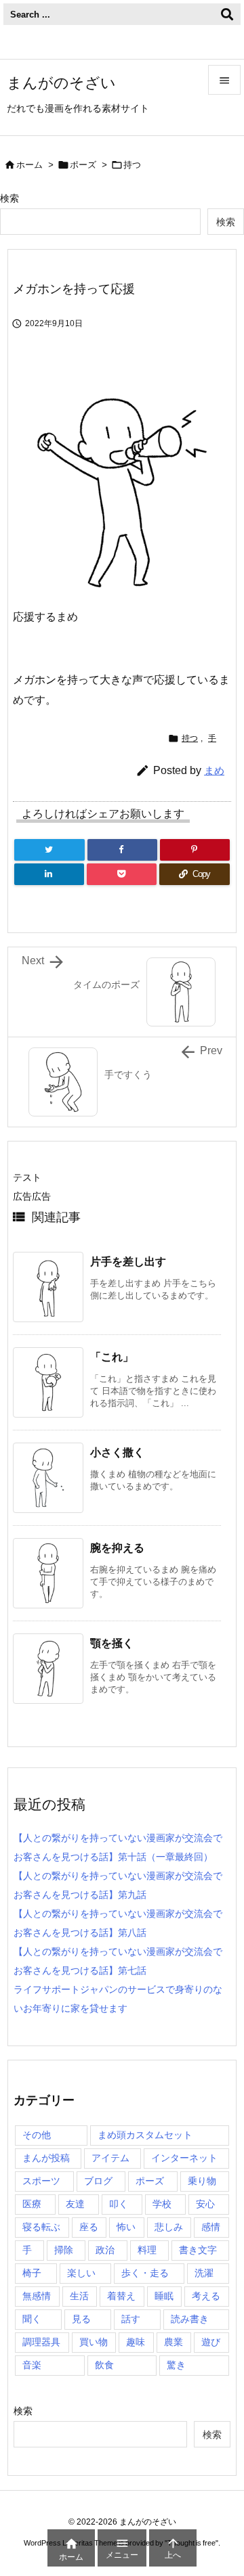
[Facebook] (122, 850)
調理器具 (41, 2342)
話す (131, 2319)
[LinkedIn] (49, 874)
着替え (121, 2296)
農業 (174, 2342)
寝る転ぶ (41, 2227)
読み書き (190, 2319)
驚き (176, 2365)
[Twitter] (49, 850)
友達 (75, 2204)
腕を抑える (117, 1548)
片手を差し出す (128, 1262)
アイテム (110, 2158)
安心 (205, 2204)
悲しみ (169, 2227)
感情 (211, 2227)
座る (89, 2227)
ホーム (29, 165)
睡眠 (164, 2296)
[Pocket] (122, 874)
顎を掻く (112, 1643)
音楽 (32, 2365)
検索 (9, 198)
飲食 (104, 2365)
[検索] (227, 14)
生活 (79, 2296)
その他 (37, 2135)
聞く (32, 2319)
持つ (132, 165)
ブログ (98, 2181)
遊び (211, 2342)
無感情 (37, 2296)
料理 (147, 2250)
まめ (214, 770)
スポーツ (41, 2181)
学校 (162, 2204)
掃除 (64, 2250)
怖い (126, 2227)
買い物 (94, 2342)
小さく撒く (117, 1452)
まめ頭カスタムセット (145, 2135)
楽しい (81, 2273)
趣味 (136, 2342)
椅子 (32, 2273)
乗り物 (202, 2181)
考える (206, 2296)
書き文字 (198, 2250)
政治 (105, 2250)
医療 (32, 2204)
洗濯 (204, 2273)
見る (81, 2319)
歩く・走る (145, 2273)
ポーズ (83, 165)
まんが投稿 (46, 2158)
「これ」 (112, 1357)
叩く (119, 2204)
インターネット (184, 2158)
